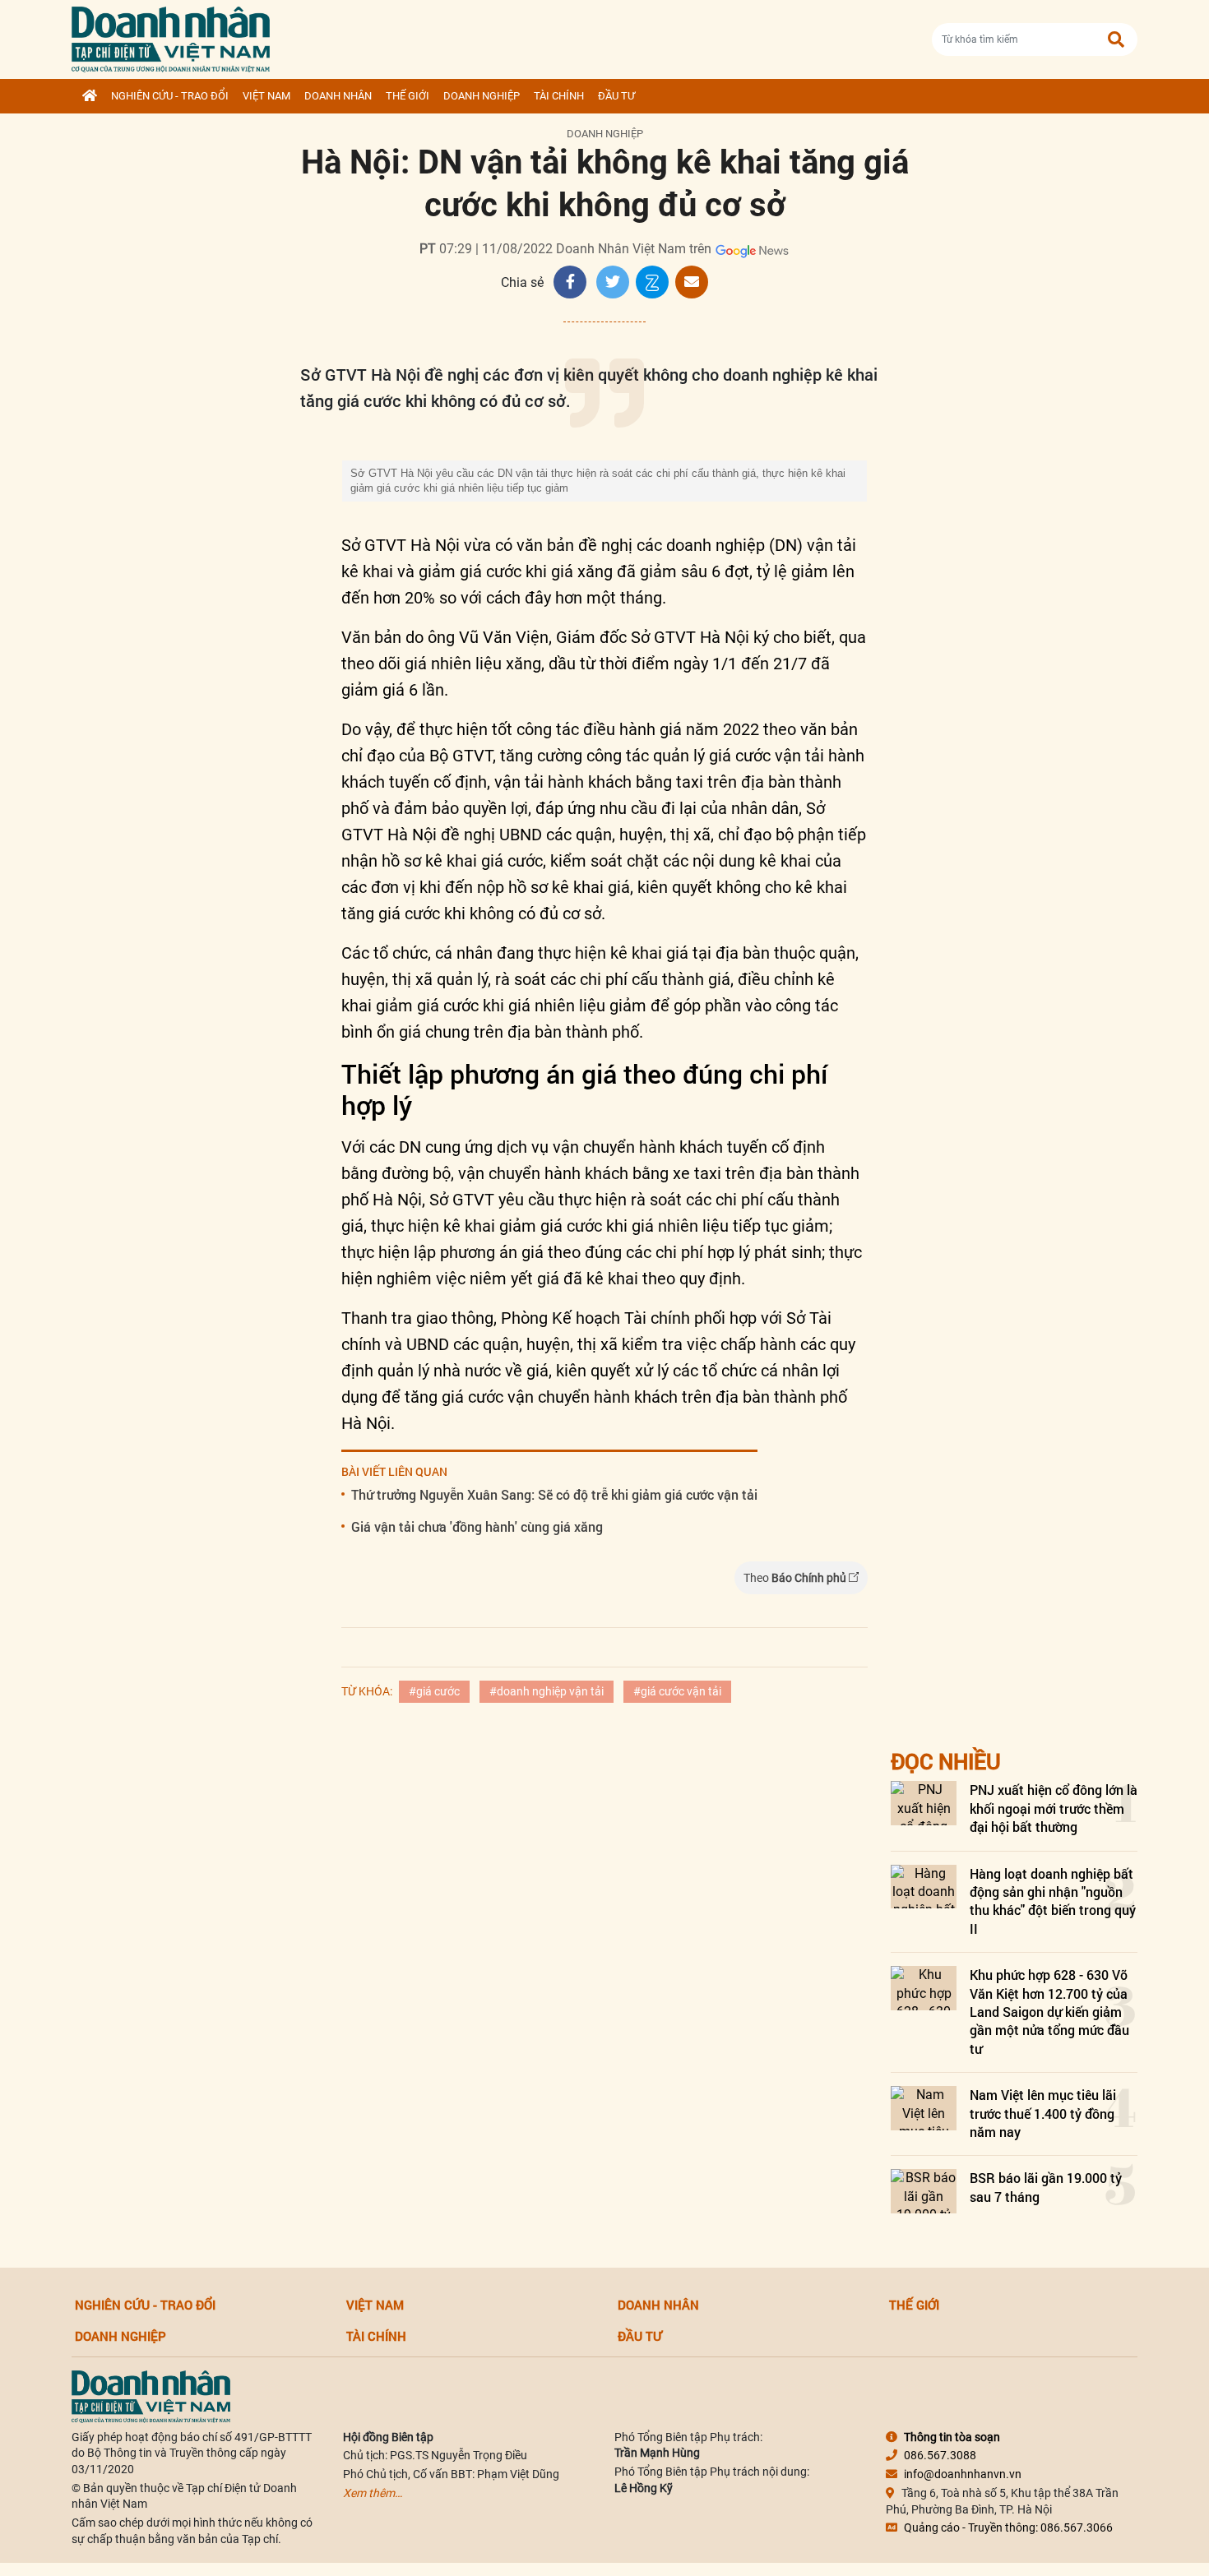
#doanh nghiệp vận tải (547, 1691)
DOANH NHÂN (338, 96)
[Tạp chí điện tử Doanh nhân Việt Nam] (171, 36)
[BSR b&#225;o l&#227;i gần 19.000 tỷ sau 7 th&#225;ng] (924, 2191)
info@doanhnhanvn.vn (963, 2474)
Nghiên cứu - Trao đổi (170, 96)
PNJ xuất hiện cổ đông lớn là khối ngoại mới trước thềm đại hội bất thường (1054, 1808)
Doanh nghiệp (482, 96)
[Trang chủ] (90, 96)
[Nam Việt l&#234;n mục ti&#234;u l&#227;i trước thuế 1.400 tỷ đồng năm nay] (924, 2108)
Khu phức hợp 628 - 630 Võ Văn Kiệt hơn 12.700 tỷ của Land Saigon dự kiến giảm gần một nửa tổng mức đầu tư (1049, 2012)
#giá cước (434, 1691)
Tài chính (559, 96)
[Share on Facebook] (570, 282)
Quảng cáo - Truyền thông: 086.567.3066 (1008, 2527)
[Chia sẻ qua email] (692, 282)
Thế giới (408, 96)
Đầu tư (616, 96)
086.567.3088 (940, 2455)
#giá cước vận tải (677, 1691)
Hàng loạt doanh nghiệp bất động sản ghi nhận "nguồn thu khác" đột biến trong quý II (1053, 1901)
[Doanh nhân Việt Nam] (151, 2395)
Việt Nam (266, 96)
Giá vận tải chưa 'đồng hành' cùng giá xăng (477, 1526)
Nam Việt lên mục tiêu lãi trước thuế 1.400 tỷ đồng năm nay (1043, 2113)
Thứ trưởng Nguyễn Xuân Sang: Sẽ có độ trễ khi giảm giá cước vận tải (554, 1494)
